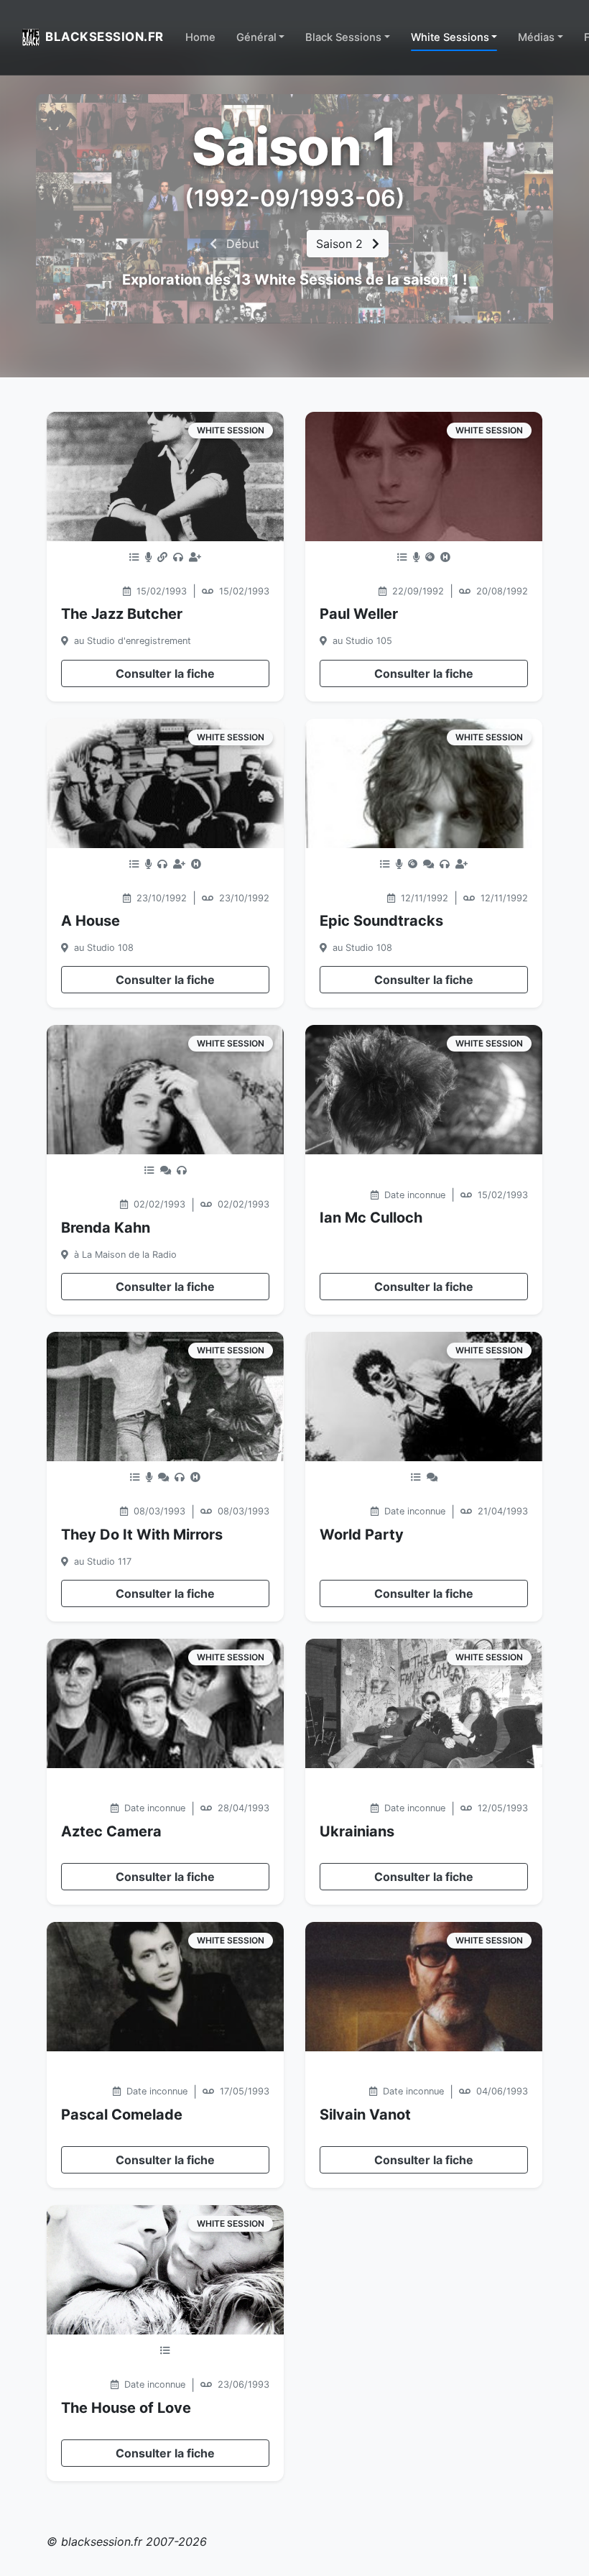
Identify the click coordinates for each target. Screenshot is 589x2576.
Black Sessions (343, 37)
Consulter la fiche (165, 673)
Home (200, 37)
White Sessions (450, 37)
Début (241, 244)
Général (256, 37)
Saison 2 (341, 244)
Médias (536, 37)
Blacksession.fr (105, 37)
